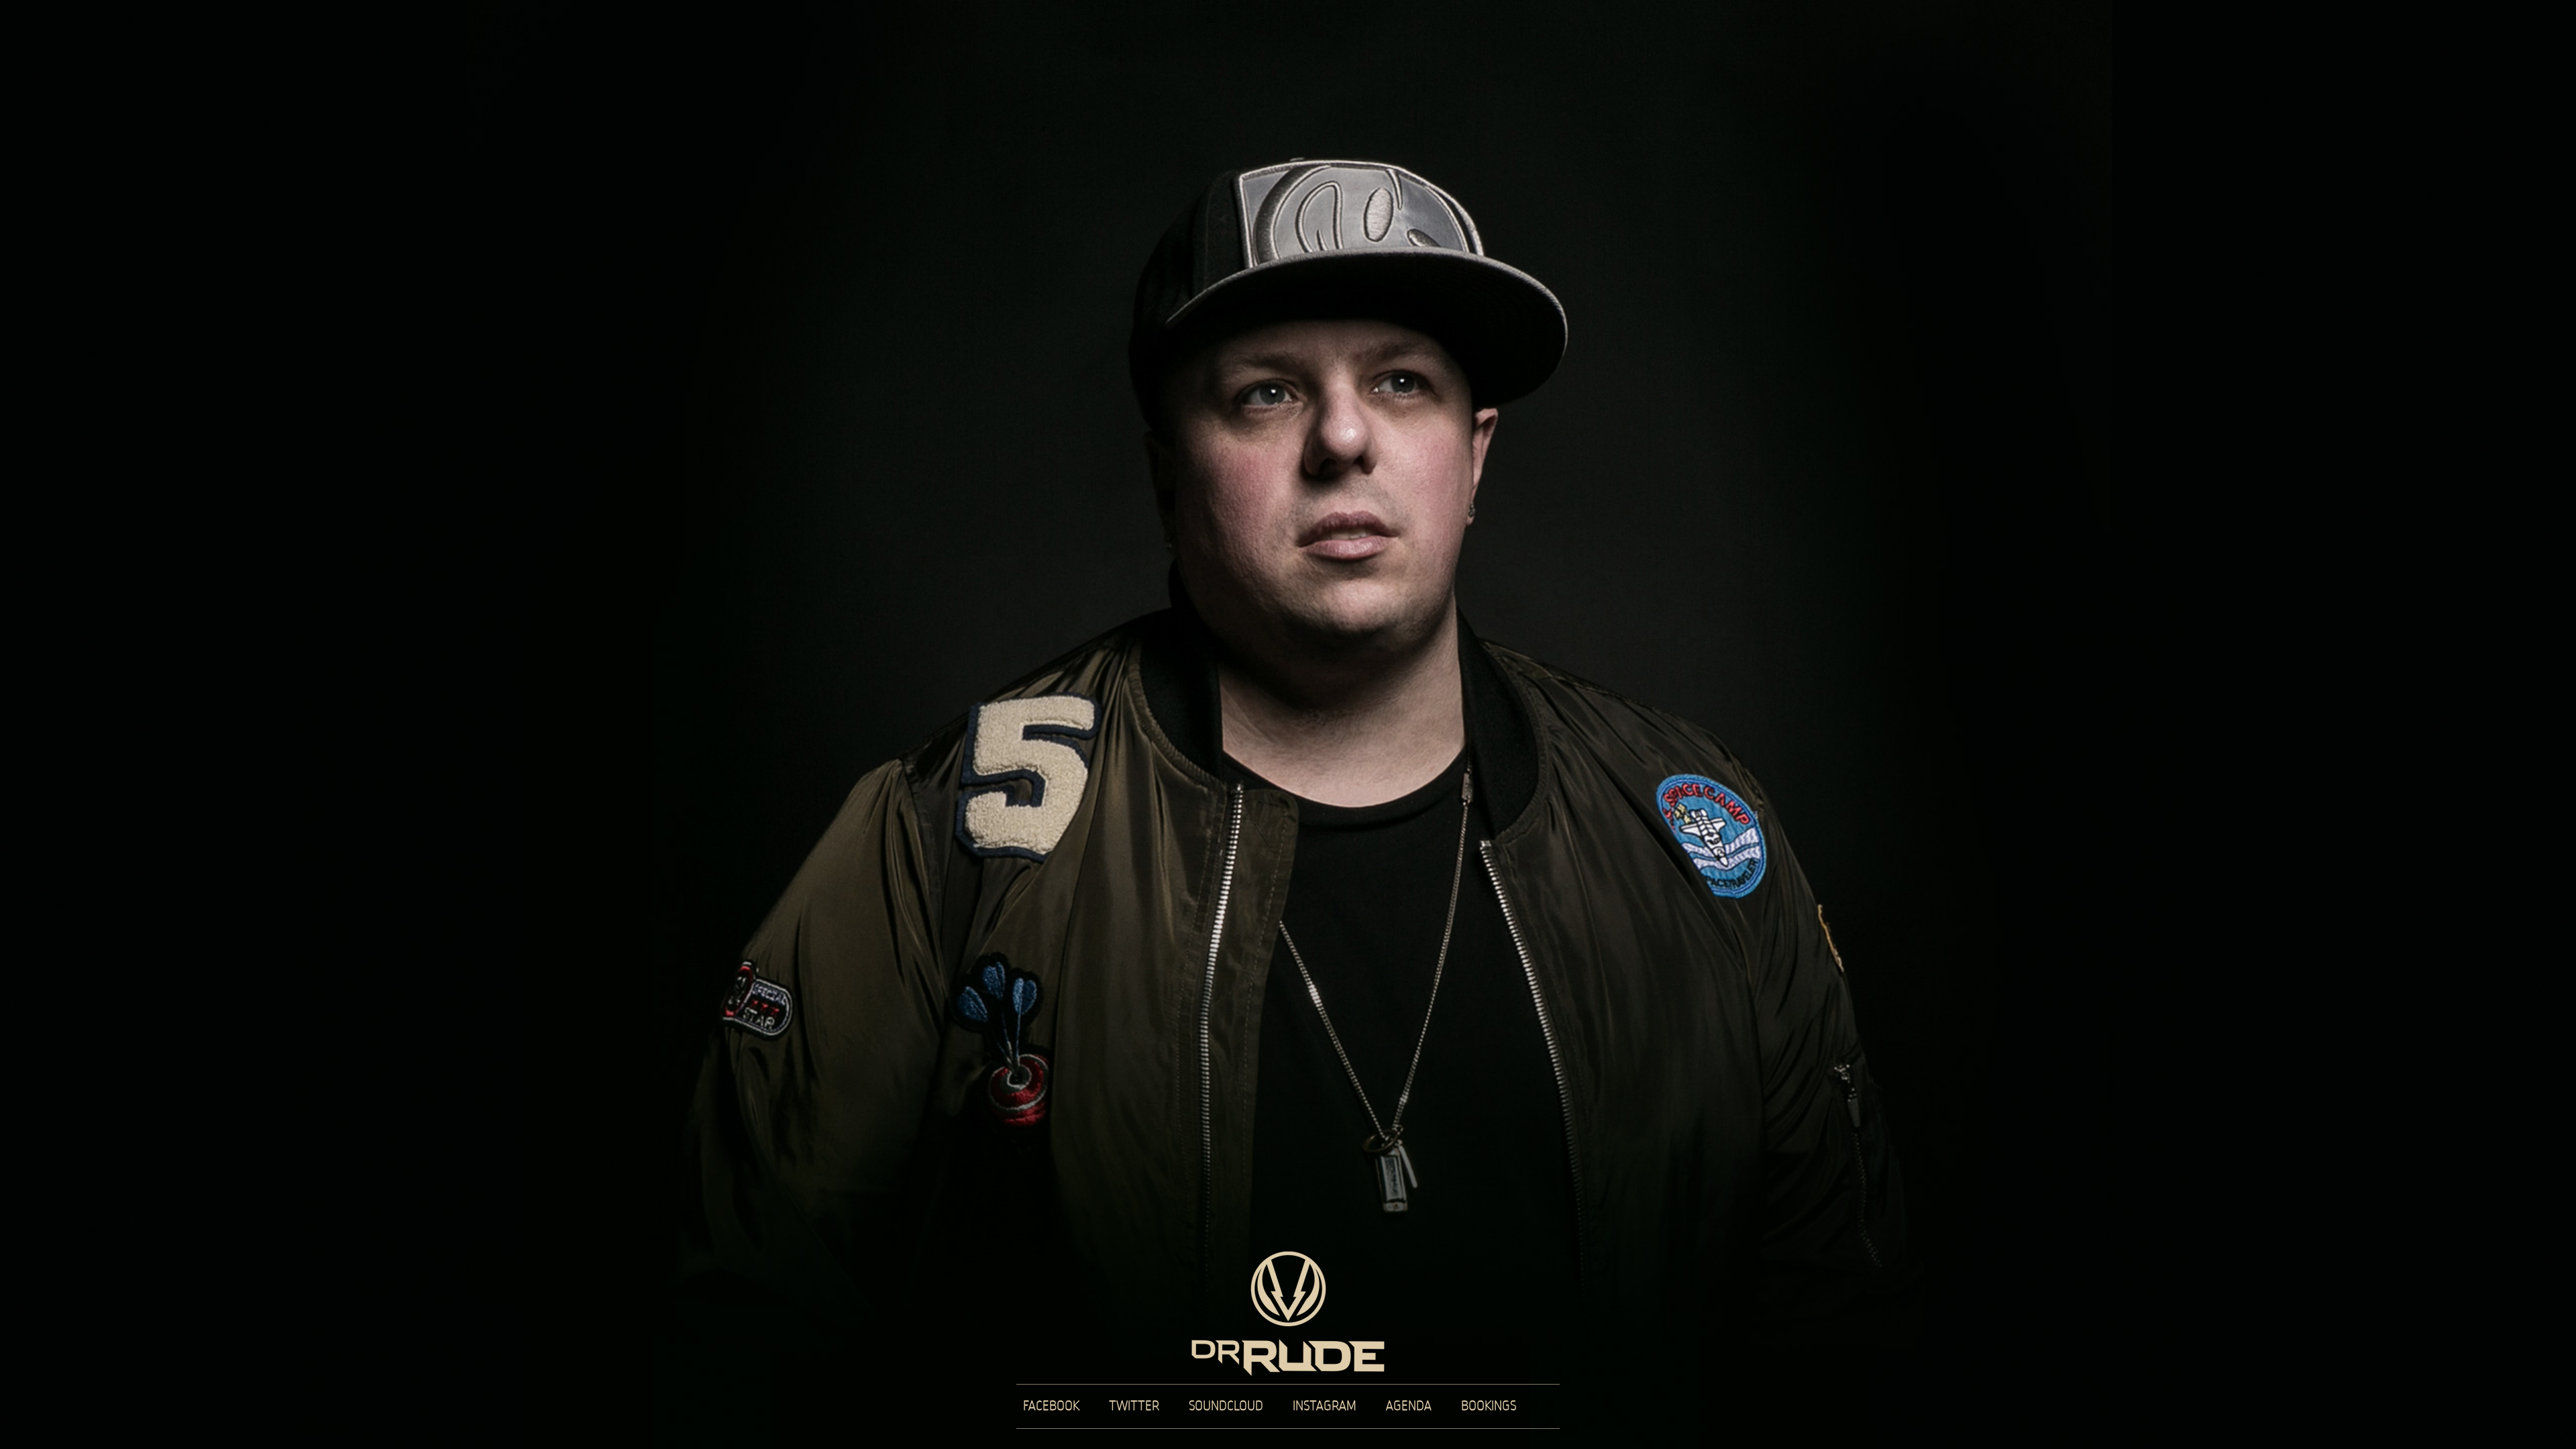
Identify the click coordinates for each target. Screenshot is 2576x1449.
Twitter (1134, 1406)
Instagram (1325, 1406)
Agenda (1409, 1406)
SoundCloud (1226, 1406)
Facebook (1051, 1406)
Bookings (1489, 1406)
